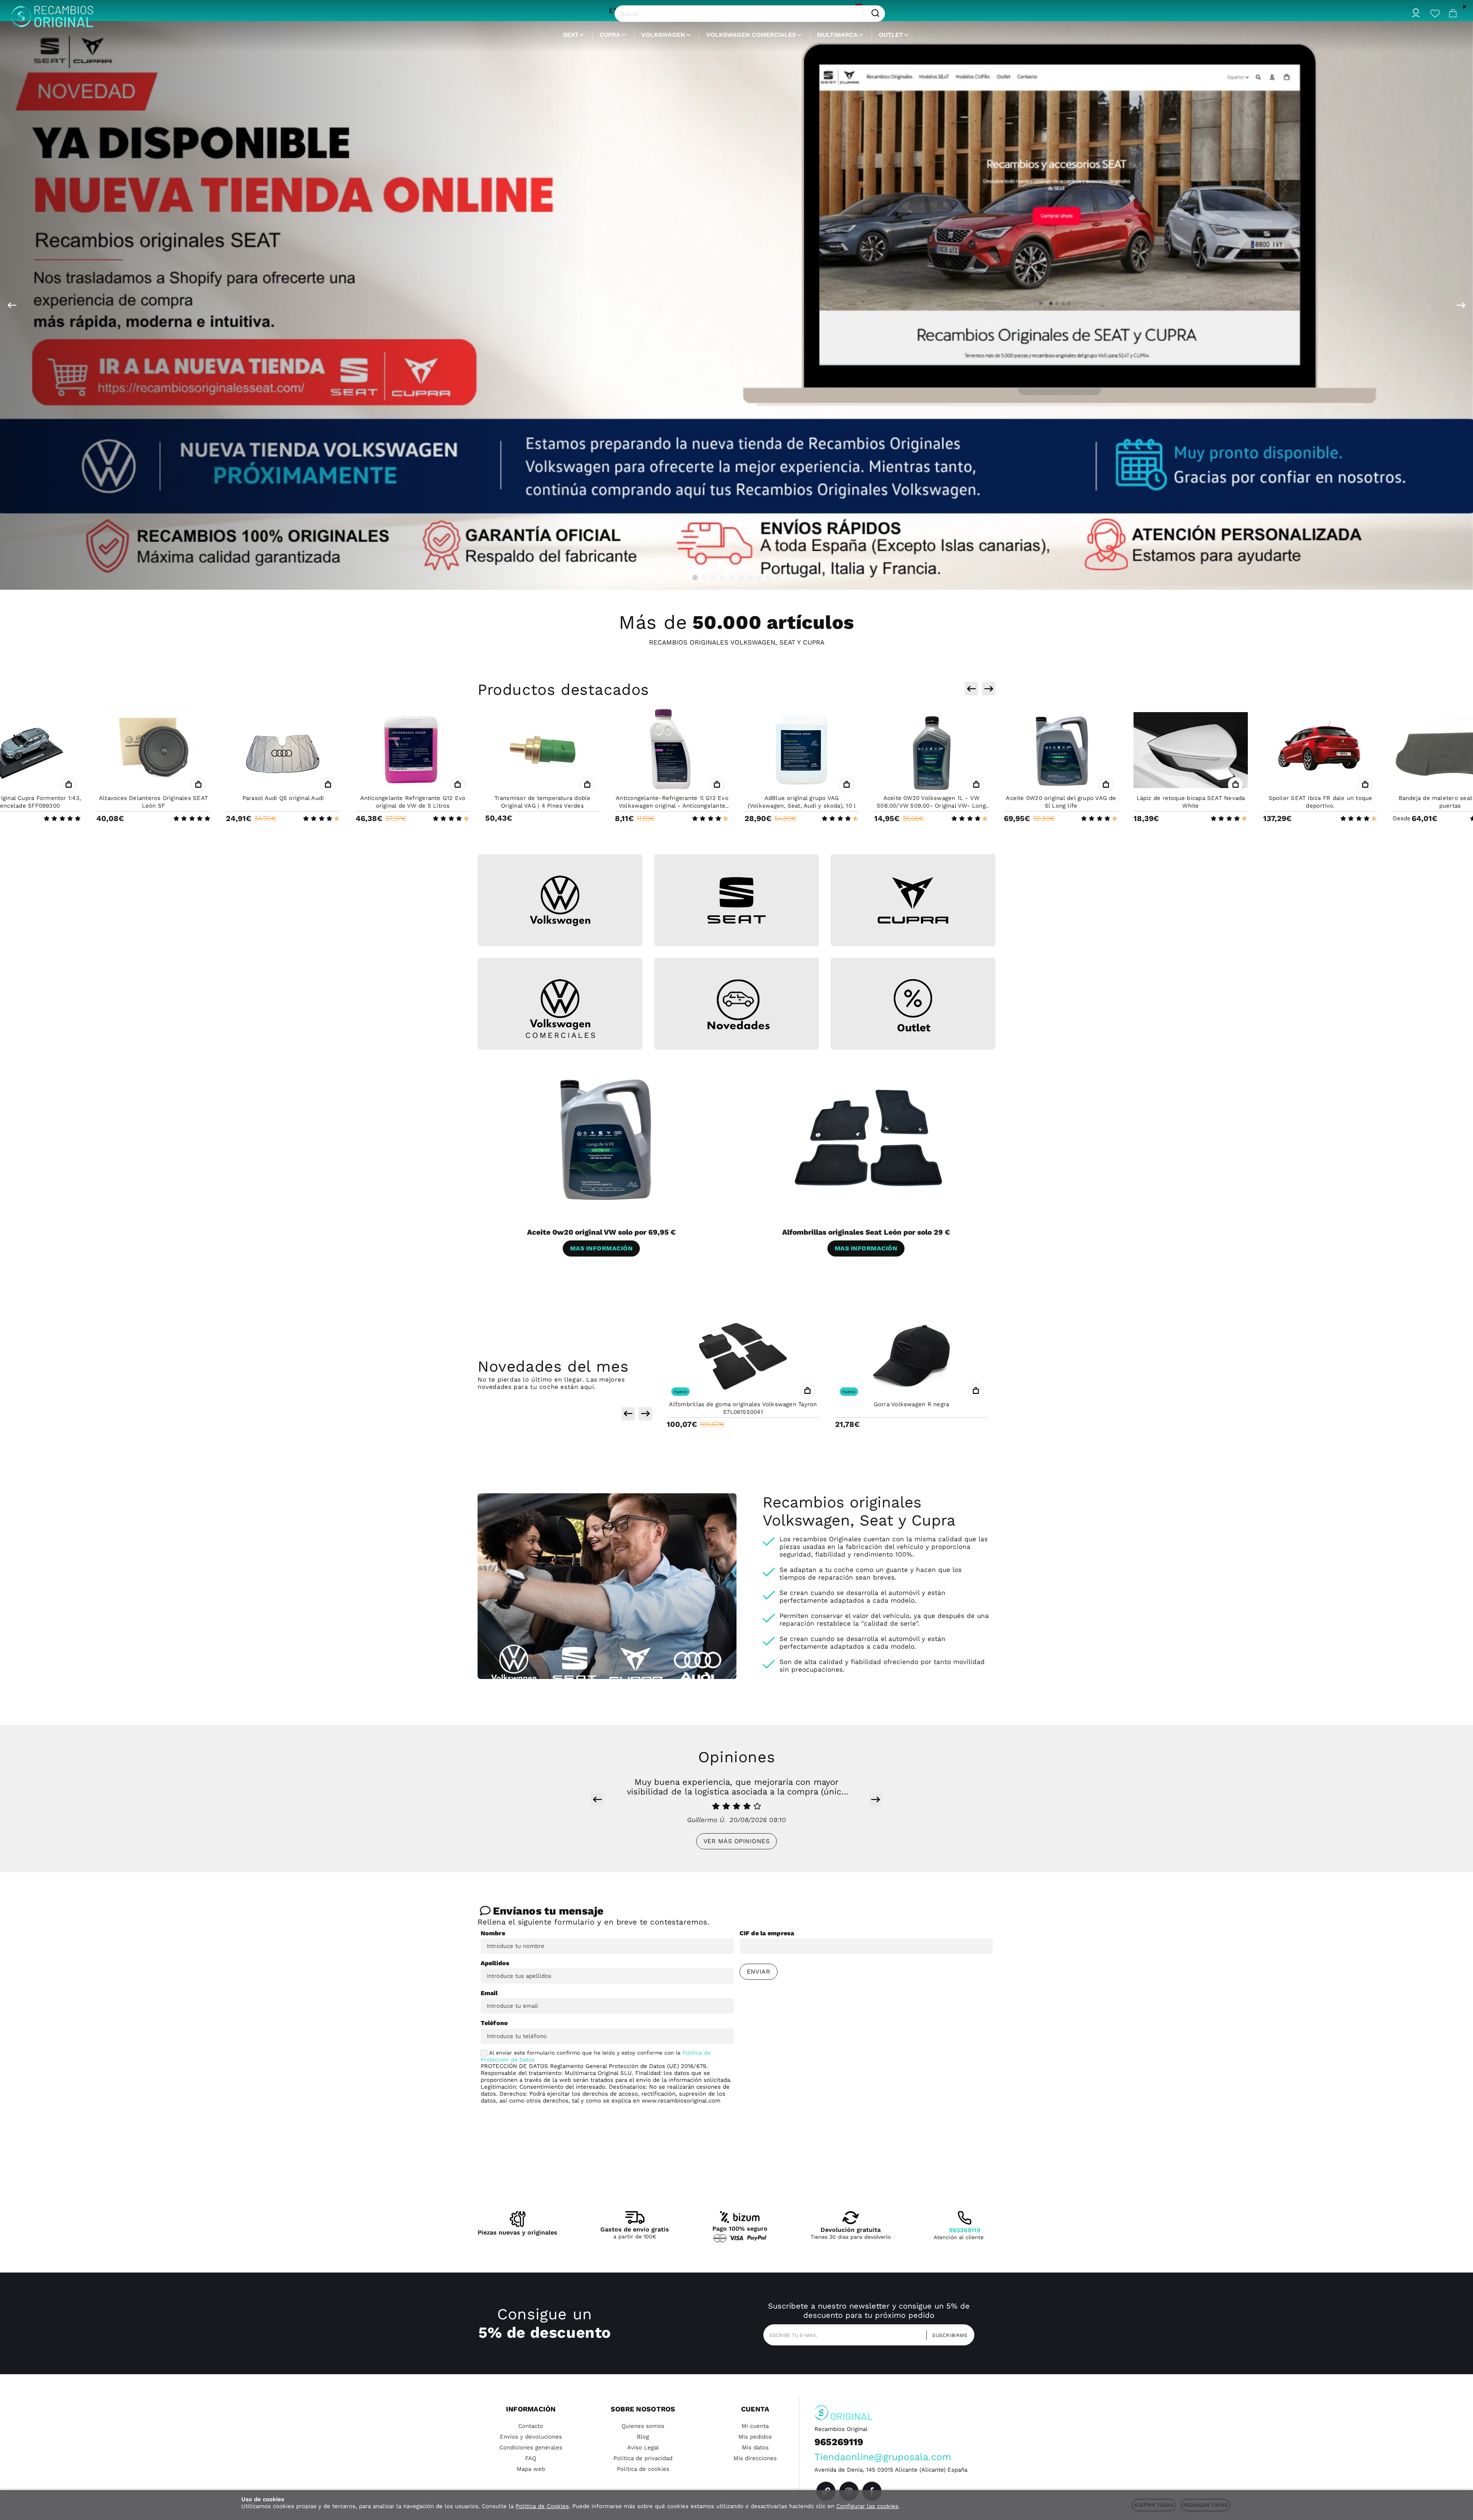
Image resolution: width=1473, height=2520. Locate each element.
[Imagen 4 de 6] (560, 1009)
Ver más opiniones (736, 1841)
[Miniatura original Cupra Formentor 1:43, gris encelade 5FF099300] (1320, 750)
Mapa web (531, 2469)
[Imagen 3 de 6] (913, 900)
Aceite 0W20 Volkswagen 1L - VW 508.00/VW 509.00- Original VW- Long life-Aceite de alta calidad (672, 806)
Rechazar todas (1205, 2505)
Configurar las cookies (867, 2506)
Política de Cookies (542, 2506)
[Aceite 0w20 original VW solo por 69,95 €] (604, 1139)
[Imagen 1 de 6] (560, 901)
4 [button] (723, 577)
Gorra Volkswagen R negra (743, 1404)
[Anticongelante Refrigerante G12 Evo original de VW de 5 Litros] (153, 750)
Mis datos (755, 2447)
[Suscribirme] (947, 2335)
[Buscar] (875, 13)
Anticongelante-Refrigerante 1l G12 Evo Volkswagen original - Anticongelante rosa (413, 806)
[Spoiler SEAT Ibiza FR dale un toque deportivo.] (1061, 750)
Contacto (531, 2426)
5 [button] (732, 577)
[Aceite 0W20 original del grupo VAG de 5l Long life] (802, 750)
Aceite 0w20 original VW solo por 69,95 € (601, 1232)
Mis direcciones (755, 2458)
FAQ (531, 2458)
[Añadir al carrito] (69, 785)
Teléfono (494, 2023)
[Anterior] (12, 305)
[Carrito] (1453, 13)
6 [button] (741, 577)
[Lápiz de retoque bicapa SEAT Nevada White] (931, 750)
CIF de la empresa (767, 1933)
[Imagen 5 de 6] (736, 1005)
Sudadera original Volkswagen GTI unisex (911, 1404)
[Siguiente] (1461, 305)
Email (489, 1993)
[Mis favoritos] (1435, 13)
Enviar (759, 1972)
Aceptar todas (1154, 2505)
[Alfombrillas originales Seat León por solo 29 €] (869, 1139)
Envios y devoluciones (531, 2437)
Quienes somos (643, 2426)
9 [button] (769, 577)
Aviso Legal (643, 2447)
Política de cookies (643, 2469)
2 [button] (704, 577)
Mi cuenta (755, 2426)
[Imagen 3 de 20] (736, 305)
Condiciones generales (531, 2447)
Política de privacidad (643, 2458)
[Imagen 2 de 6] (736, 900)
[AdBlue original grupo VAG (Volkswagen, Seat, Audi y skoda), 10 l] (542, 750)
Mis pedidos (755, 2437)
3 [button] (713, 577)
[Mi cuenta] (1416, 13)
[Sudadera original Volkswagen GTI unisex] (912, 1356)
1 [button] (695, 577)
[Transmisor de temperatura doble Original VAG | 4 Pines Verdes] (283, 750)
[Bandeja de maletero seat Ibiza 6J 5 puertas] (1191, 750)
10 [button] (778, 577)
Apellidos (495, 1963)
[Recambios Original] (52, 14)
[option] (736, 305)
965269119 (965, 2230)
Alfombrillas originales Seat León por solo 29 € (866, 1232)
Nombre (493, 1933)
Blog (643, 2437)
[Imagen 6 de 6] (913, 1005)
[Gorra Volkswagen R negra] (743, 1356)
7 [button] (750, 577)
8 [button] (760, 577)
